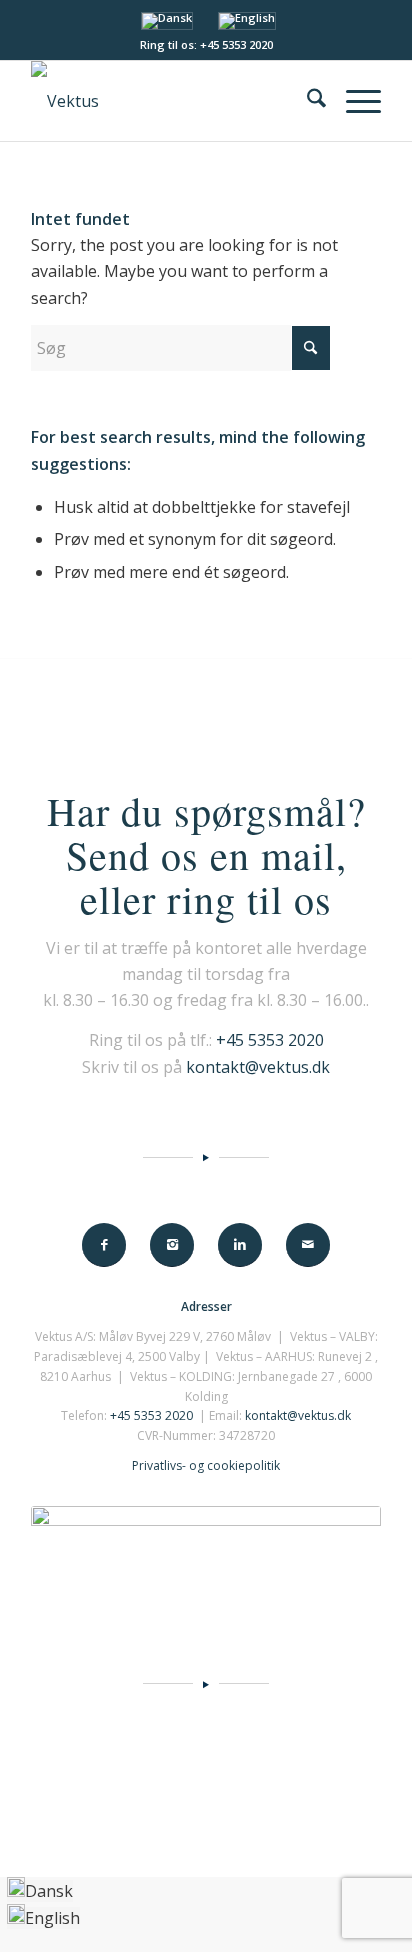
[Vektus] (171, 101)
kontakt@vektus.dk (258, 1067)
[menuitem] (306, 101)
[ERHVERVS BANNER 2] (206, 1558)
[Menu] (353, 101)
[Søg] (306, 101)
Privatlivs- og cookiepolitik (206, 1465)
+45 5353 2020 (270, 1040)
